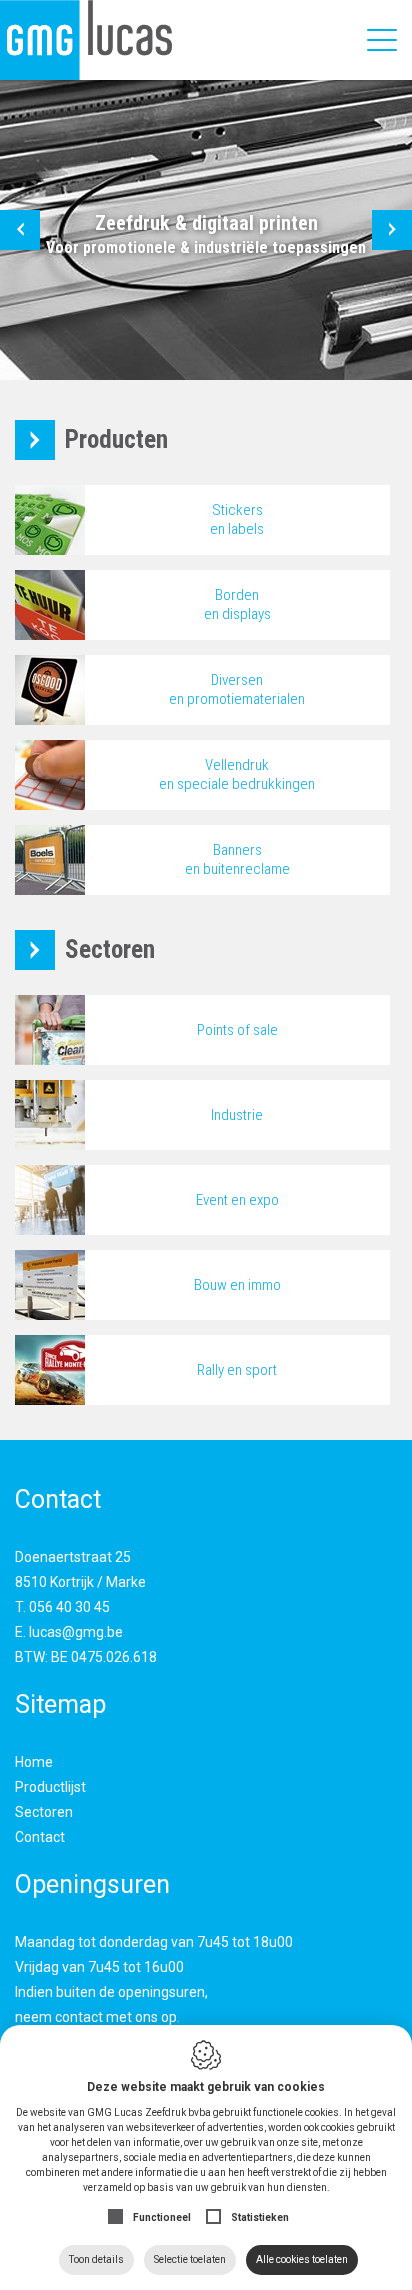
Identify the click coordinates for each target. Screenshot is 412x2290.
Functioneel (162, 2217)
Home (34, 1762)
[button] (20, 230)
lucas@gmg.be (76, 1632)
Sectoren (44, 1812)
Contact (40, 1837)
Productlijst (50, 1787)
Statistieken (260, 2217)
